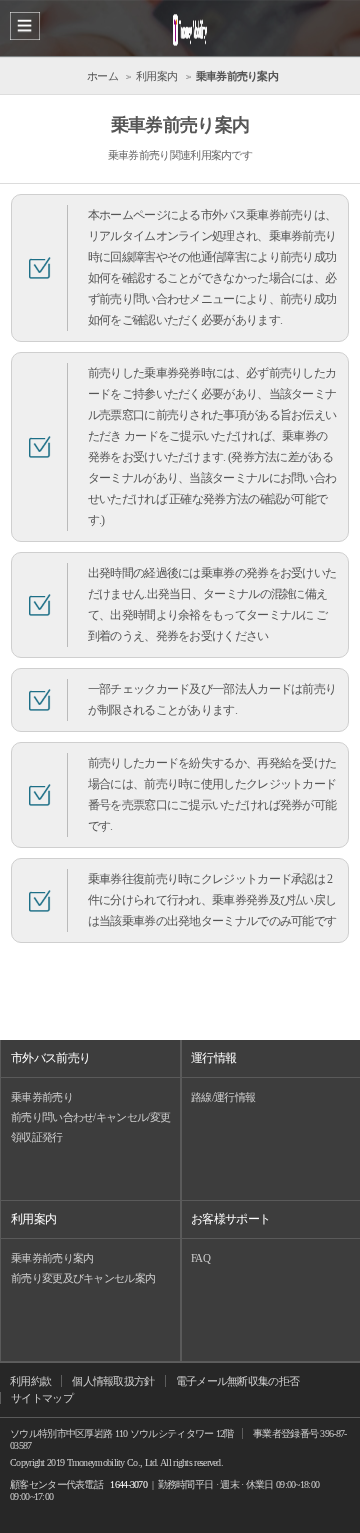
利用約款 (30, 1381)
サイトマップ (42, 1398)
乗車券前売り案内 (52, 1258)
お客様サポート (230, 1219)
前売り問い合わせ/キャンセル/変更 (90, 1117)
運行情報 (213, 1058)
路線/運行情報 (223, 1097)
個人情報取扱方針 (113, 1381)
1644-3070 (128, 1484)
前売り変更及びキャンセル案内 (83, 1278)
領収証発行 (37, 1137)
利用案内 (33, 1219)
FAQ (200, 1258)
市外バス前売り (50, 1058)
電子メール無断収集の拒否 (238, 1381)
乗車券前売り (42, 1097)
